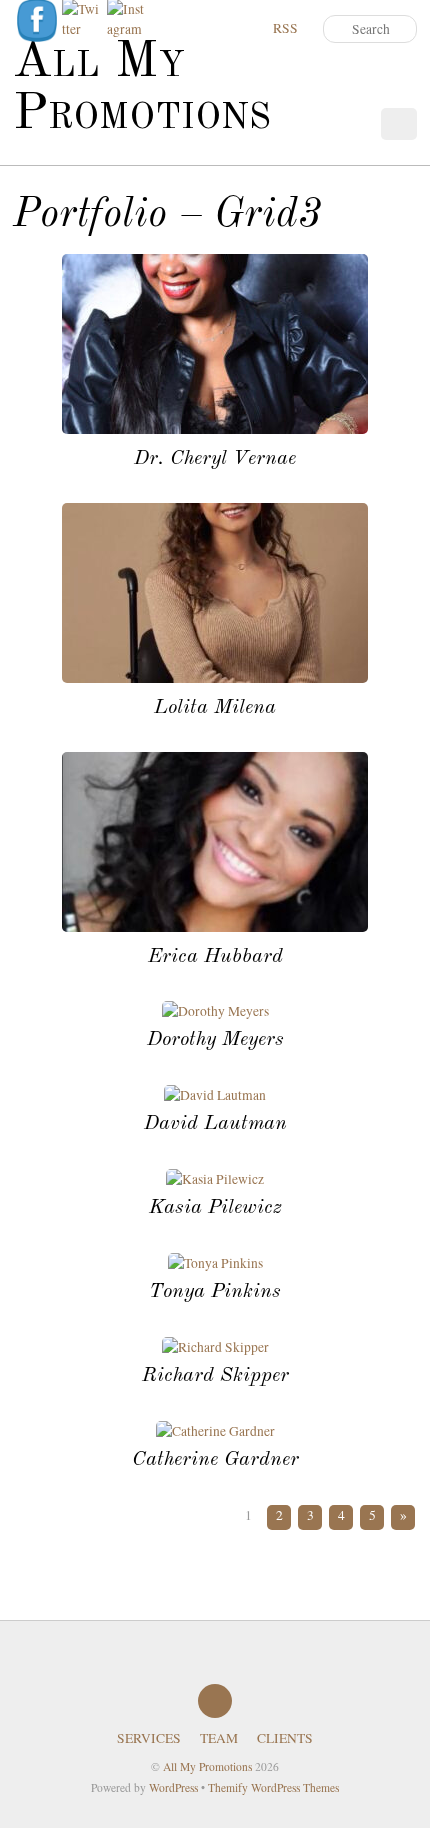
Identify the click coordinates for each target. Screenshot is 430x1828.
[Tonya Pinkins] (215, 1263)
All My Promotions (207, 1766)
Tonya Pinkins (215, 1291)
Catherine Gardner (215, 1459)
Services (149, 1738)
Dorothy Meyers (215, 1039)
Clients (285, 1738)
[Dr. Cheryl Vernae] (215, 429)
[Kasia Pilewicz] (215, 1179)
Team (219, 1738)
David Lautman (215, 1123)
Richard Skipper (215, 1375)
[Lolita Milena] (215, 678)
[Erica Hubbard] (215, 927)
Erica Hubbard (215, 956)
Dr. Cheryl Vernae (215, 458)
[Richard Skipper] (215, 1347)
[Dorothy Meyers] (215, 1011)
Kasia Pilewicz (215, 1207)
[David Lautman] (215, 1095)
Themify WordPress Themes (273, 1787)
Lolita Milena (215, 707)
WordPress (173, 1787)
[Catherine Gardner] (215, 1431)
